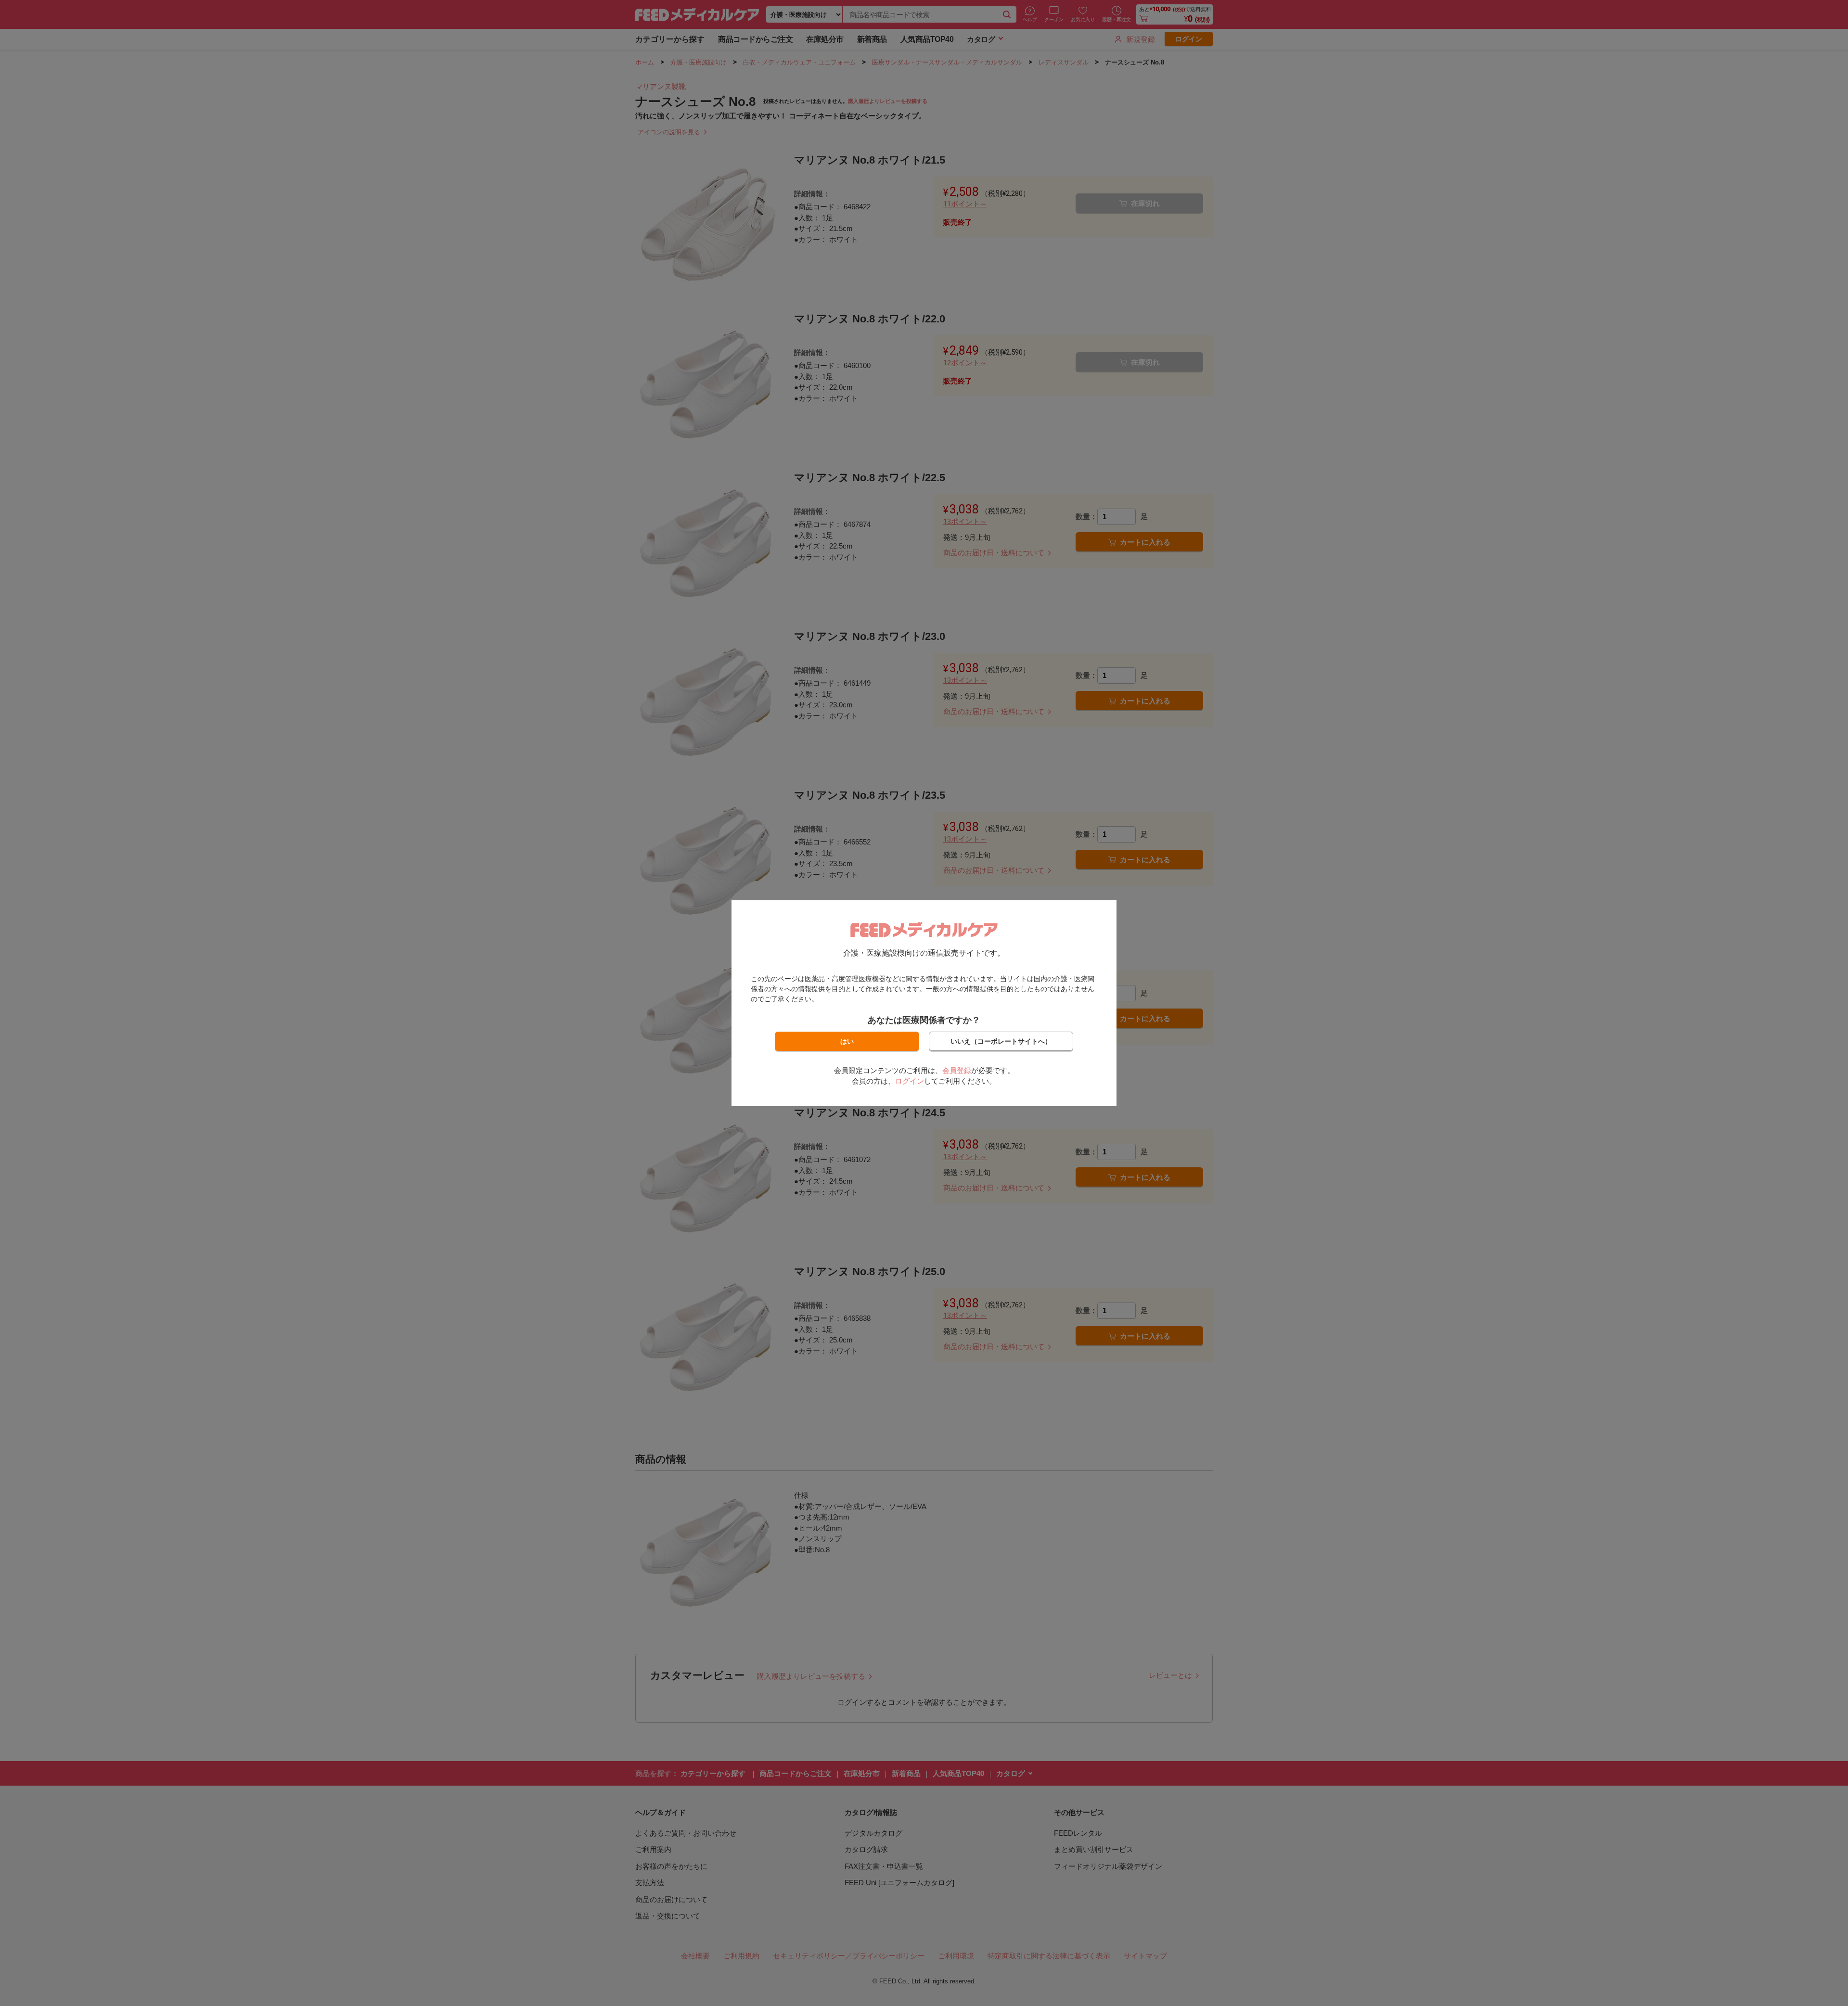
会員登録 (957, 1070)
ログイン (910, 1081)
